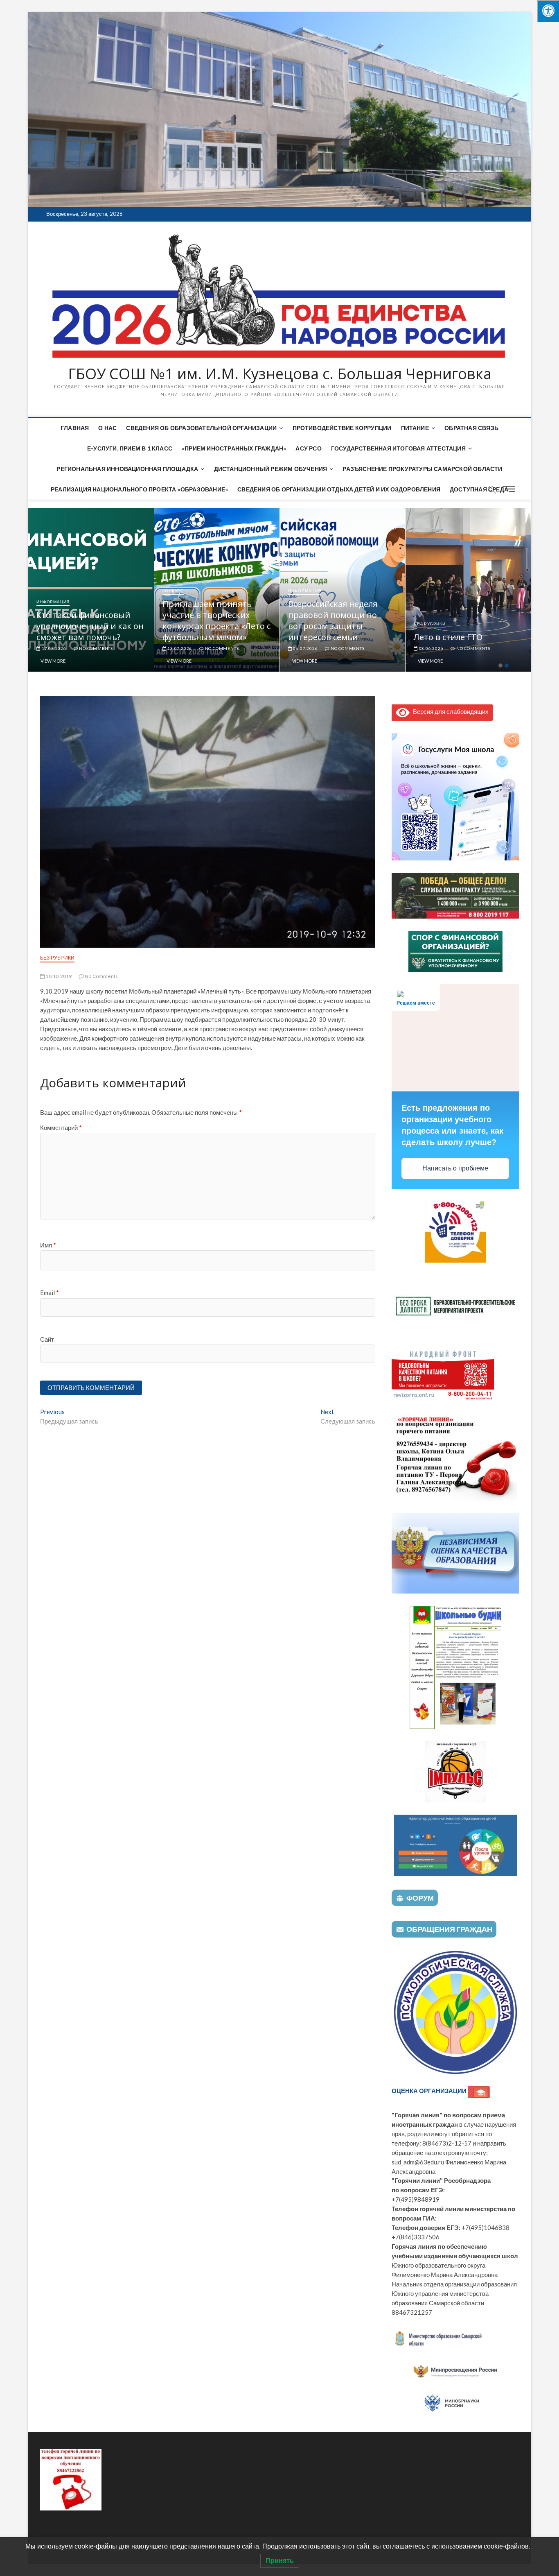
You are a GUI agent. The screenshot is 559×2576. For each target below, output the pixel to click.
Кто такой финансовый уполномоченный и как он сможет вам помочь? (216, 626)
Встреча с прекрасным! (83, 637)
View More (53, 661)
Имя (48, 1245)
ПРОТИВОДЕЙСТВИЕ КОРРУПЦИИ (342, 428)
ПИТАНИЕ (415, 428)
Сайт (47, 1339)
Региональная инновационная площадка (127, 469)
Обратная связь (471, 428)
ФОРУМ (420, 1898)
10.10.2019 (58, 976)
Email (50, 1293)
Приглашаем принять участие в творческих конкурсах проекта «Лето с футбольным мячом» (342, 620)
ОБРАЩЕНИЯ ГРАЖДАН (449, 1929)
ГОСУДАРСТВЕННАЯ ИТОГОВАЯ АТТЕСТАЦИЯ (398, 448)
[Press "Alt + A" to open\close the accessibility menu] (548, 11)
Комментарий (61, 1127)
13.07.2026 (305, 648)
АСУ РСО (308, 448)
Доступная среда (479, 489)
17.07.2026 (179, 648)
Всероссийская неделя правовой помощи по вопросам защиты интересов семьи (458, 620)
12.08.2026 (53, 648)
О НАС (107, 428)
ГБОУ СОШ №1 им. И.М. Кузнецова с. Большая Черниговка (280, 374)
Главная (75, 428)
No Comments (95, 648)
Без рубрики (57, 958)
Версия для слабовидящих (449, 711)
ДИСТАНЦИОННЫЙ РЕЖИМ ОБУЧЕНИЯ (271, 469)
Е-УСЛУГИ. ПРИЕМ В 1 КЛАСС (130, 448)
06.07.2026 (431, 648)
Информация (53, 624)
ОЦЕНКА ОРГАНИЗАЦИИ (430, 2091)
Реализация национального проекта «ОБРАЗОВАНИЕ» (139, 489)
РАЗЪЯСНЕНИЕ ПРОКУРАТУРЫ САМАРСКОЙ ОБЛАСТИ (422, 469)
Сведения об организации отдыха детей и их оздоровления (339, 489)
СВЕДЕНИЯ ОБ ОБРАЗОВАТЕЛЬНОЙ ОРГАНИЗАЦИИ (201, 428)
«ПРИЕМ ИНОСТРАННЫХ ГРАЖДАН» (234, 448)
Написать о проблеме (455, 1168)
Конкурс (299, 591)
